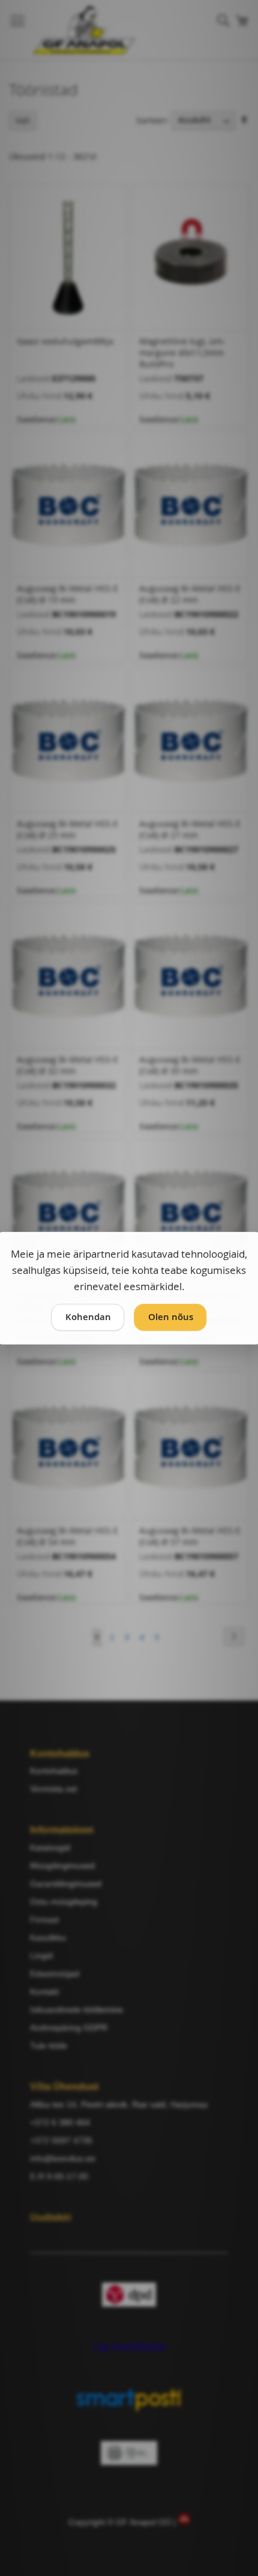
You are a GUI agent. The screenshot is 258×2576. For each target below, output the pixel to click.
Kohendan (88, 1317)
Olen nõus (171, 1317)
